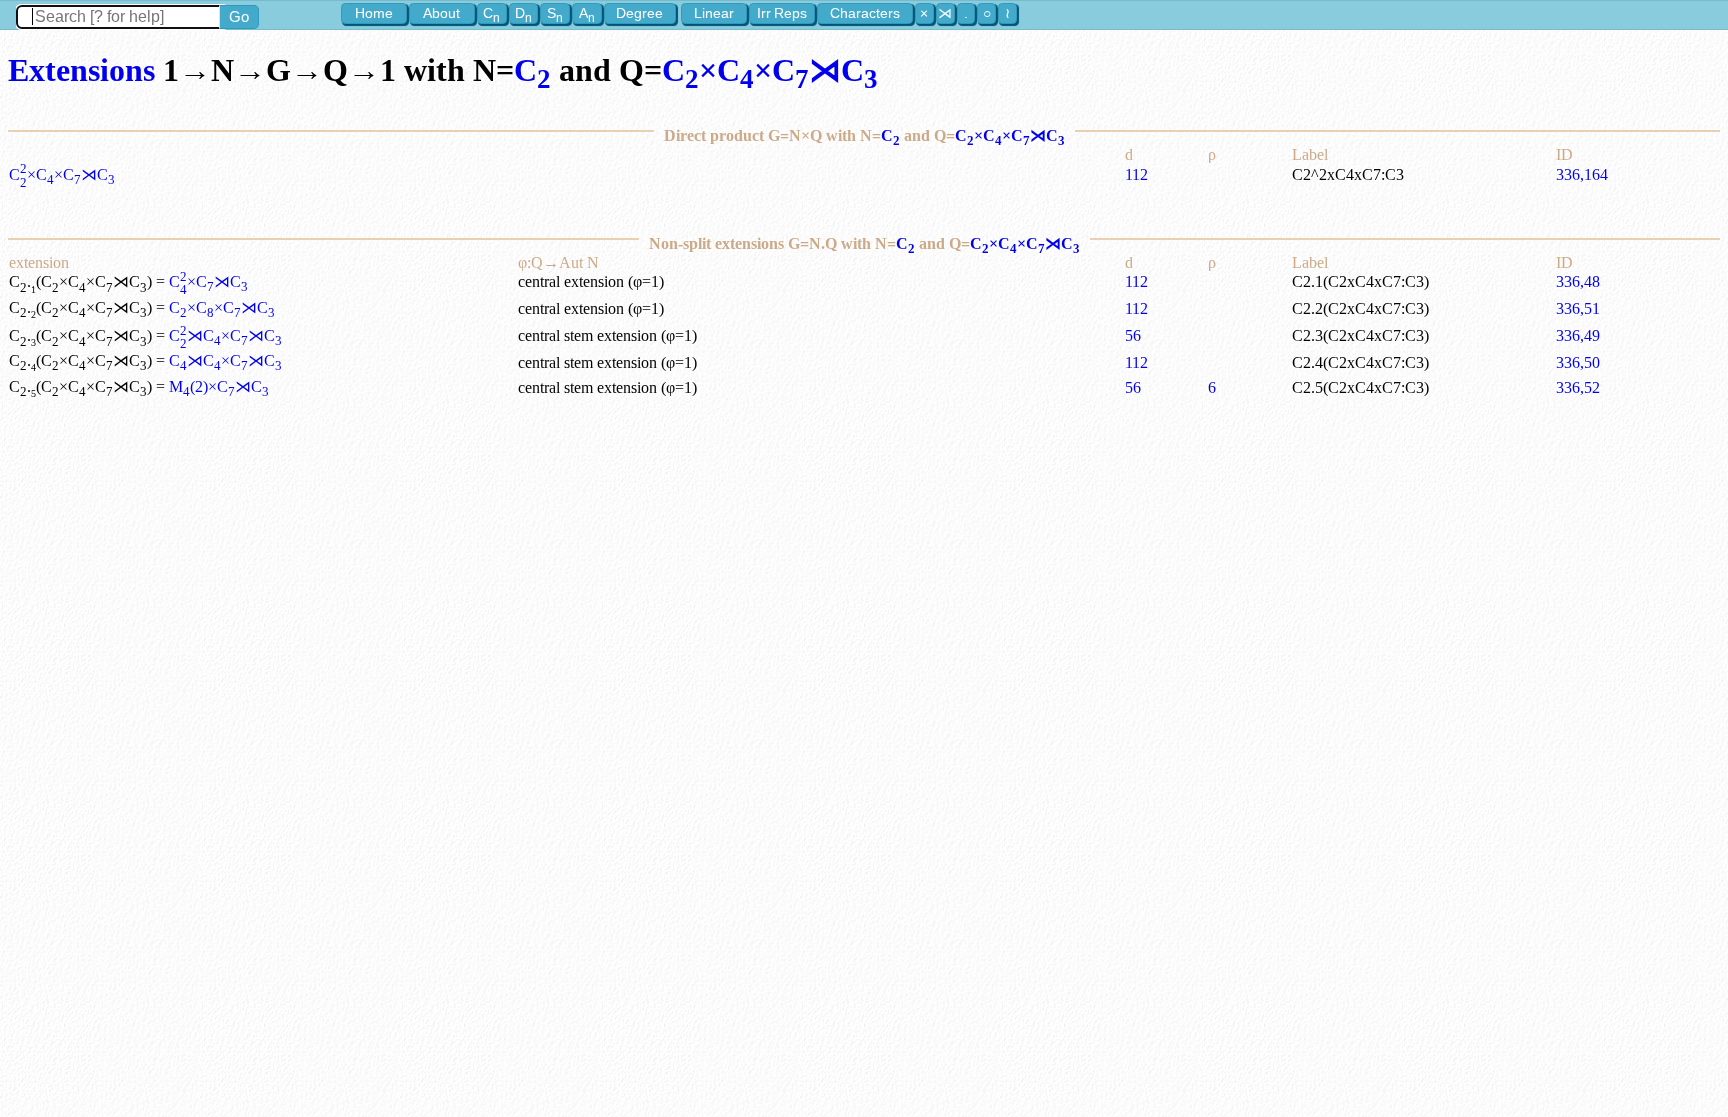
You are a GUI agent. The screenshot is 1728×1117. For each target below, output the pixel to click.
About (441, 13)
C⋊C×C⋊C (225, 335)
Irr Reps (782, 13)
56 (1133, 335)
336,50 (1578, 362)
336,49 (1578, 335)
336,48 (1578, 281)
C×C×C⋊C (770, 70)
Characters (865, 13)
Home (374, 13)
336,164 (1582, 174)
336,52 (1578, 387)
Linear (714, 13)
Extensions (81, 70)
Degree (639, 13)
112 (1136, 174)
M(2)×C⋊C (219, 386)
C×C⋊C (208, 281)
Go (239, 16)
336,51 (1578, 308)
